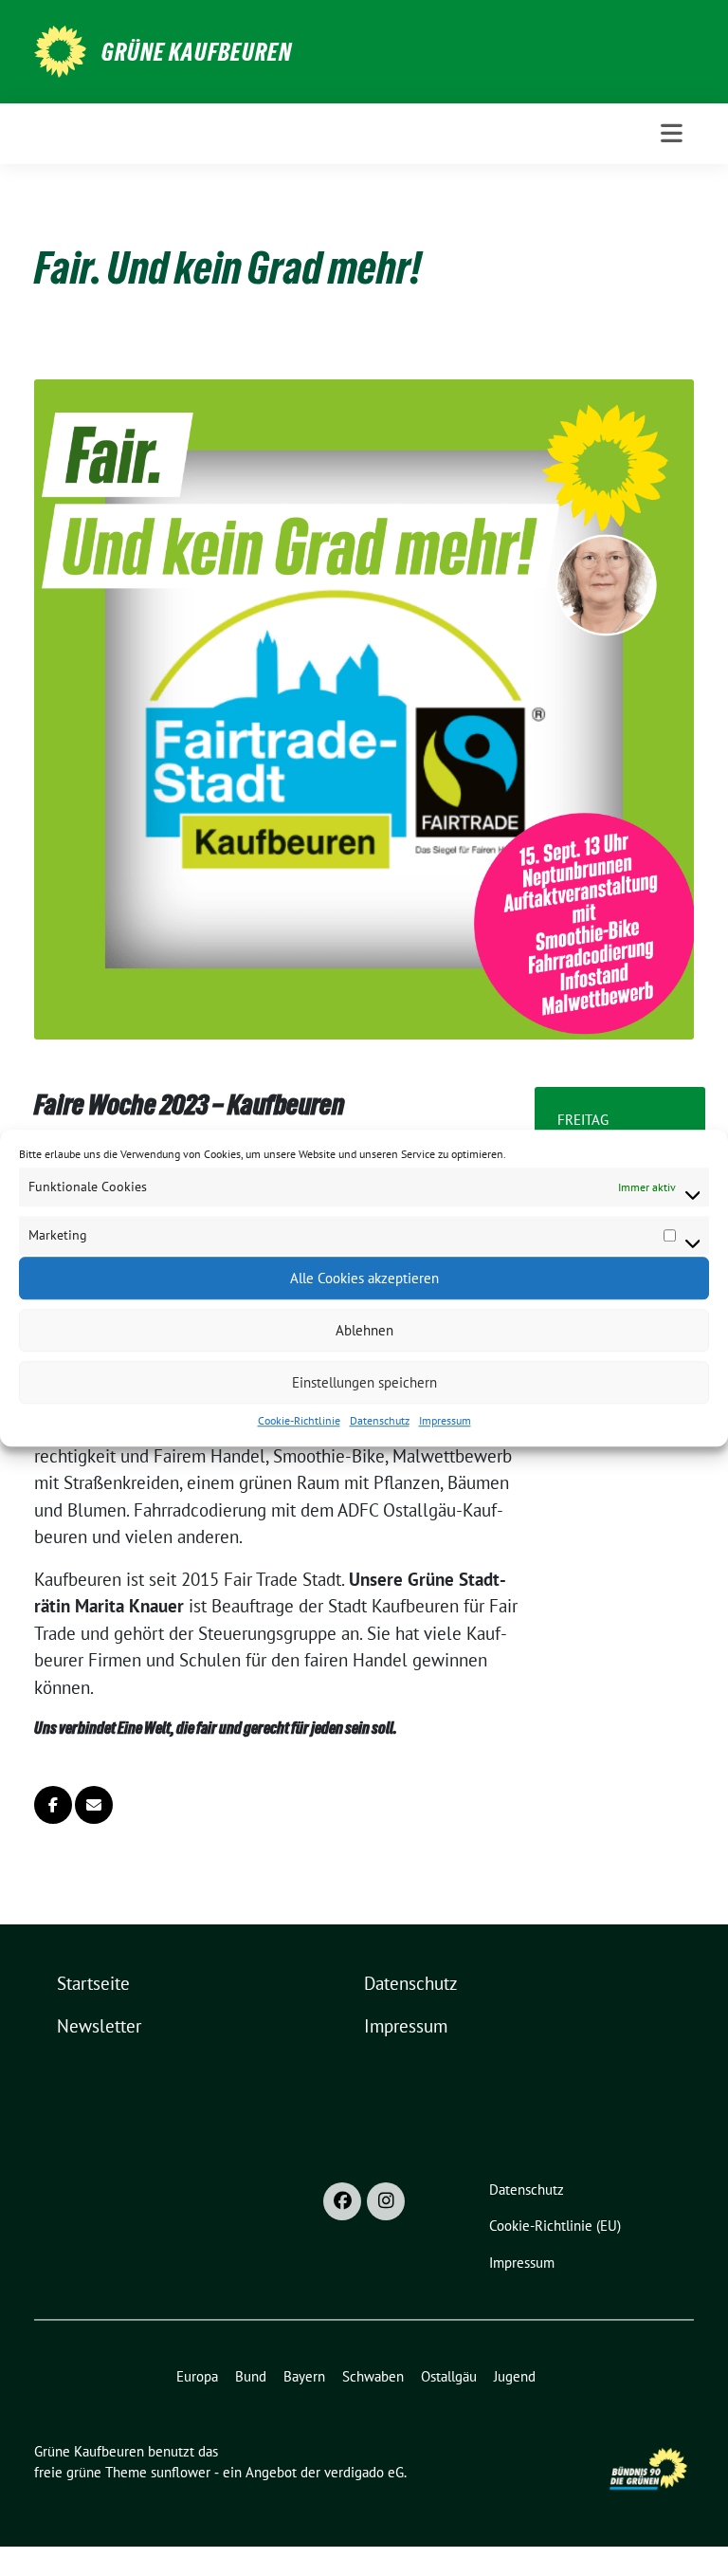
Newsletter (99, 2026)
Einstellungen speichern (364, 1382)
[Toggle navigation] (672, 133)
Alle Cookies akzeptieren (364, 1278)
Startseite (93, 1983)
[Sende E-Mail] (94, 1805)
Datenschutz (380, 1420)
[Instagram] (386, 2201)
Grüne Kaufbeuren (197, 52)
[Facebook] (342, 2201)
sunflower (181, 2472)
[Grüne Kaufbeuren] (60, 49)
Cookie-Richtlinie (299, 1420)
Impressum (445, 1420)
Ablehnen (364, 1330)
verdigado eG (364, 2472)
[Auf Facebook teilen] (53, 1805)
